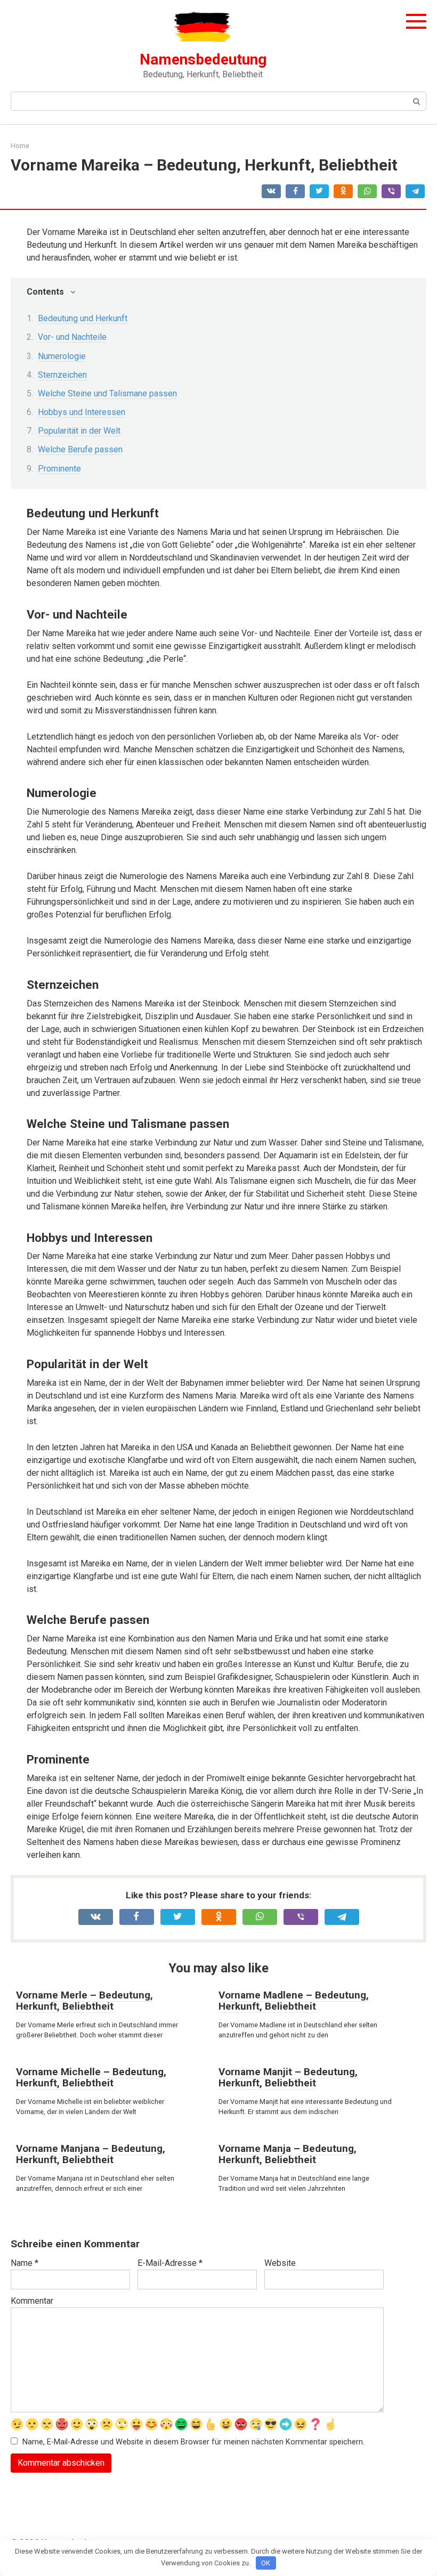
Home (20, 146)
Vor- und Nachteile (72, 337)
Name (25, 2263)
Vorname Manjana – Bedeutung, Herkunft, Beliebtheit (91, 2154)
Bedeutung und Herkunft (83, 318)
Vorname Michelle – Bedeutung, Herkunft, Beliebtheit (91, 2077)
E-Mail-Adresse (170, 2263)
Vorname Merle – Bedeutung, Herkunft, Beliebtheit (84, 2001)
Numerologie (62, 356)
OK (266, 2563)
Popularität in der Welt (79, 431)
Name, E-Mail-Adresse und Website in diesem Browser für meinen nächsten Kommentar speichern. (193, 2442)
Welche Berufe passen (80, 449)
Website (280, 2263)
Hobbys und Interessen (82, 412)
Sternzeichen (62, 375)
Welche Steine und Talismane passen (107, 393)
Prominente (59, 469)
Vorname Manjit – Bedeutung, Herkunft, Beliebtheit (288, 2077)
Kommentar (32, 2301)
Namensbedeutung (203, 59)
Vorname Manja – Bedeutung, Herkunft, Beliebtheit (288, 2154)
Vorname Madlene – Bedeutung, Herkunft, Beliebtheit (294, 2001)
